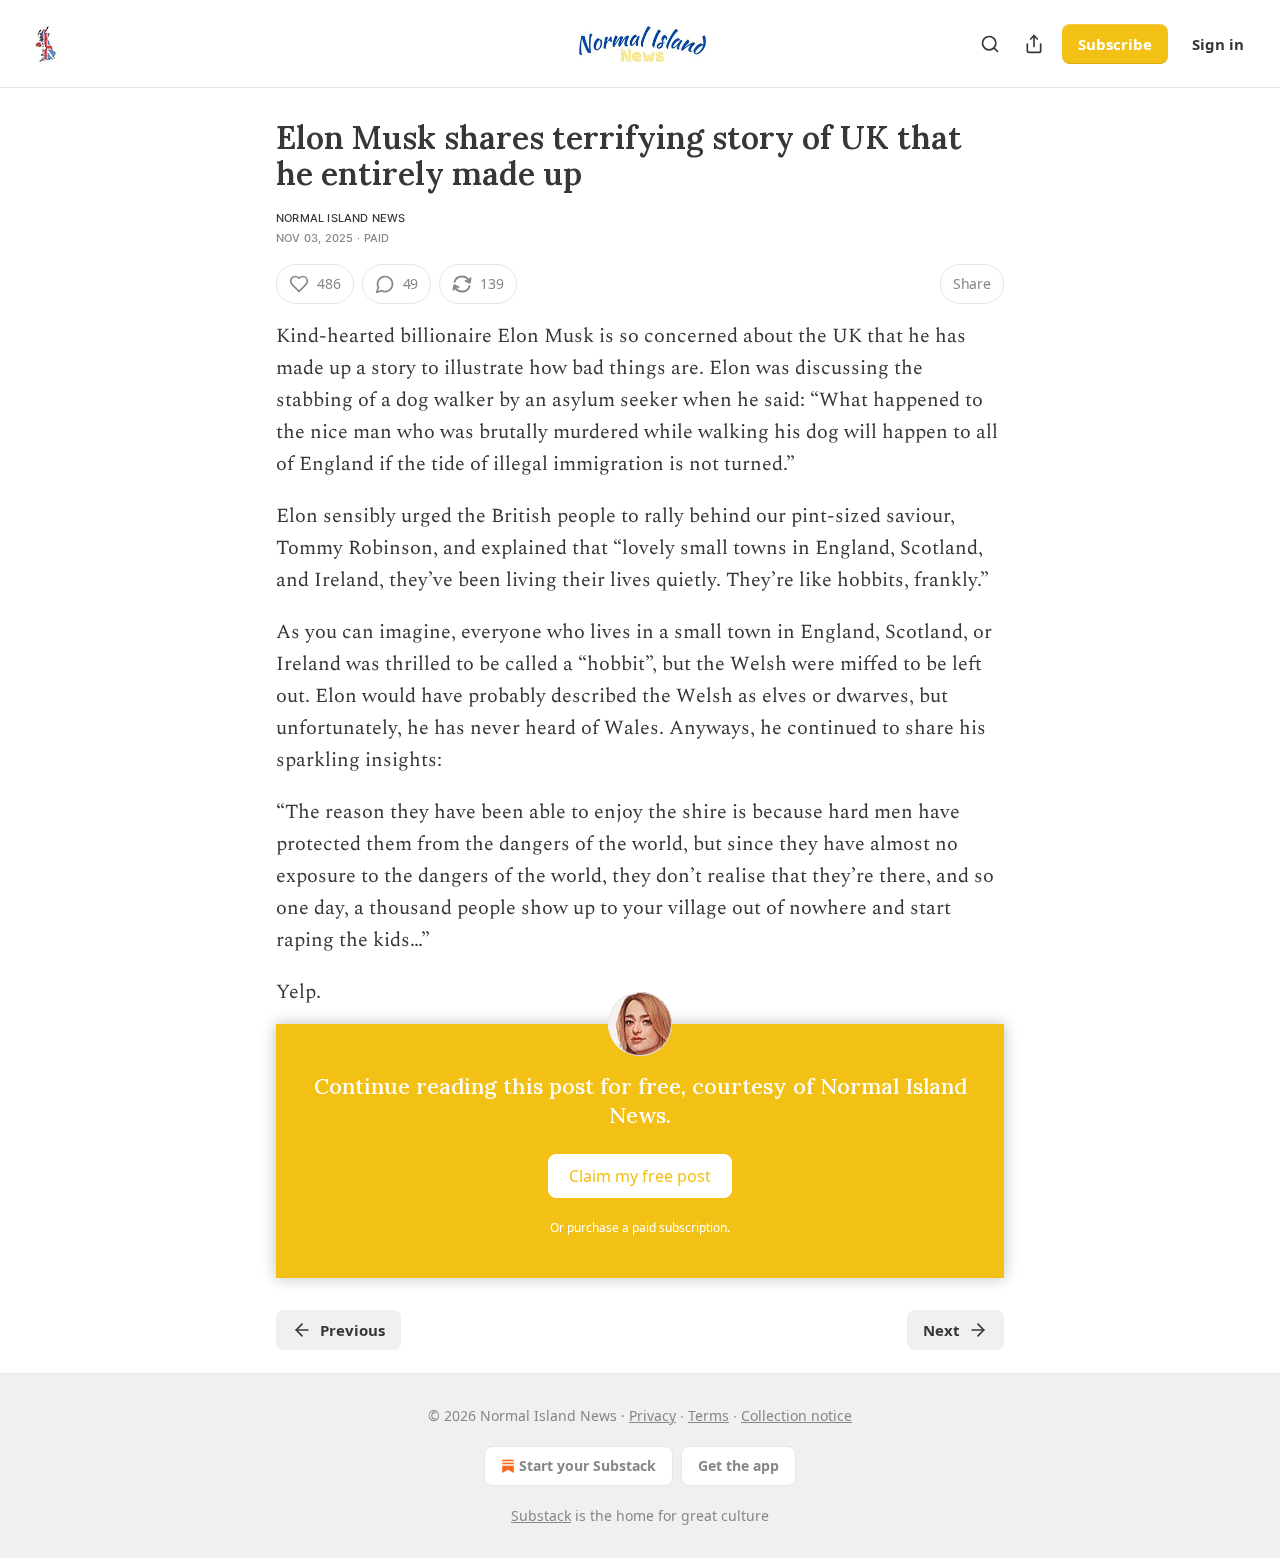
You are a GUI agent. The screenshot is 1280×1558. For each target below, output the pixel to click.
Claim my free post (640, 1176)
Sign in (1218, 44)
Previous (352, 1330)
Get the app (738, 1465)
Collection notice (796, 1415)
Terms (708, 1415)
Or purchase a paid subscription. (640, 1227)
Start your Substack (587, 1465)
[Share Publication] (1034, 44)
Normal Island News (341, 218)
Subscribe (1115, 44)
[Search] (990, 44)
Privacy (652, 1415)
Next (941, 1330)
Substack (541, 1515)
